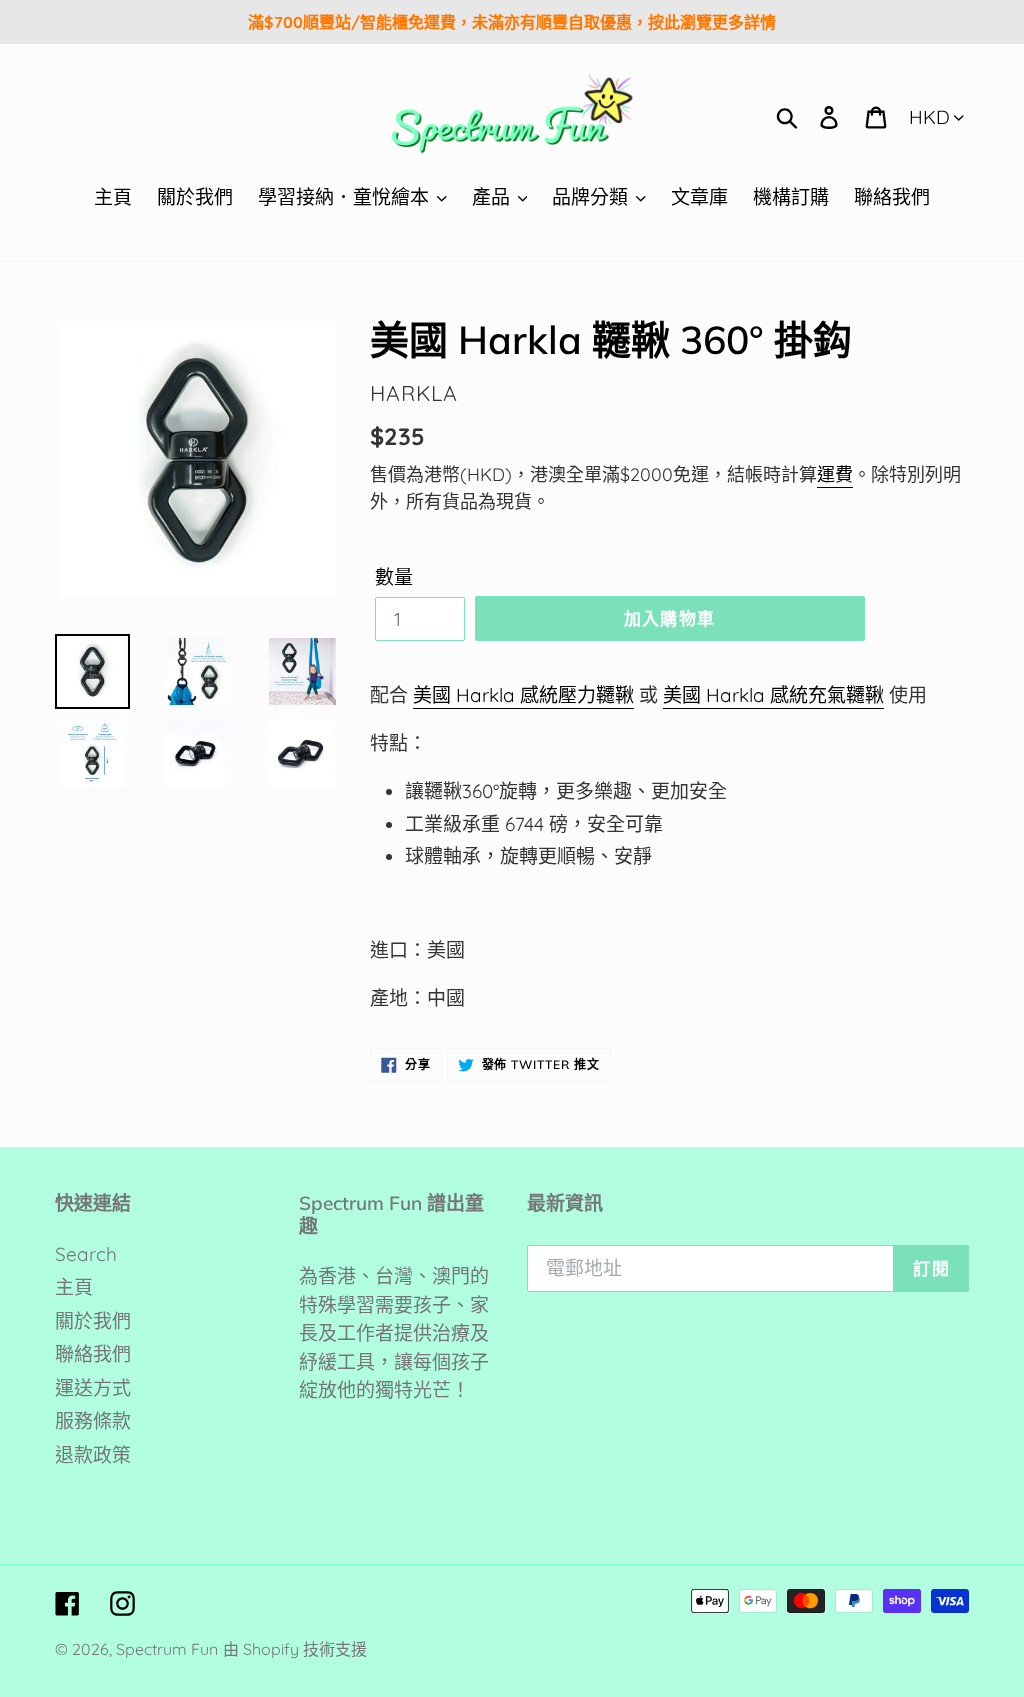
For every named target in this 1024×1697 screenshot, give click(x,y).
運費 (835, 474)
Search (86, 1254)
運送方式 (93, 1388)
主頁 (74, 1287)
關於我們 (93, 1321)
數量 (394, 577)
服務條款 (93, 1421)
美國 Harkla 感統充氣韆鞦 (773, 695)
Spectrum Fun (167, 1649)
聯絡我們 (93, 1354)
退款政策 (93, 1455)
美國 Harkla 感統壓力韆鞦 (523, 695)
